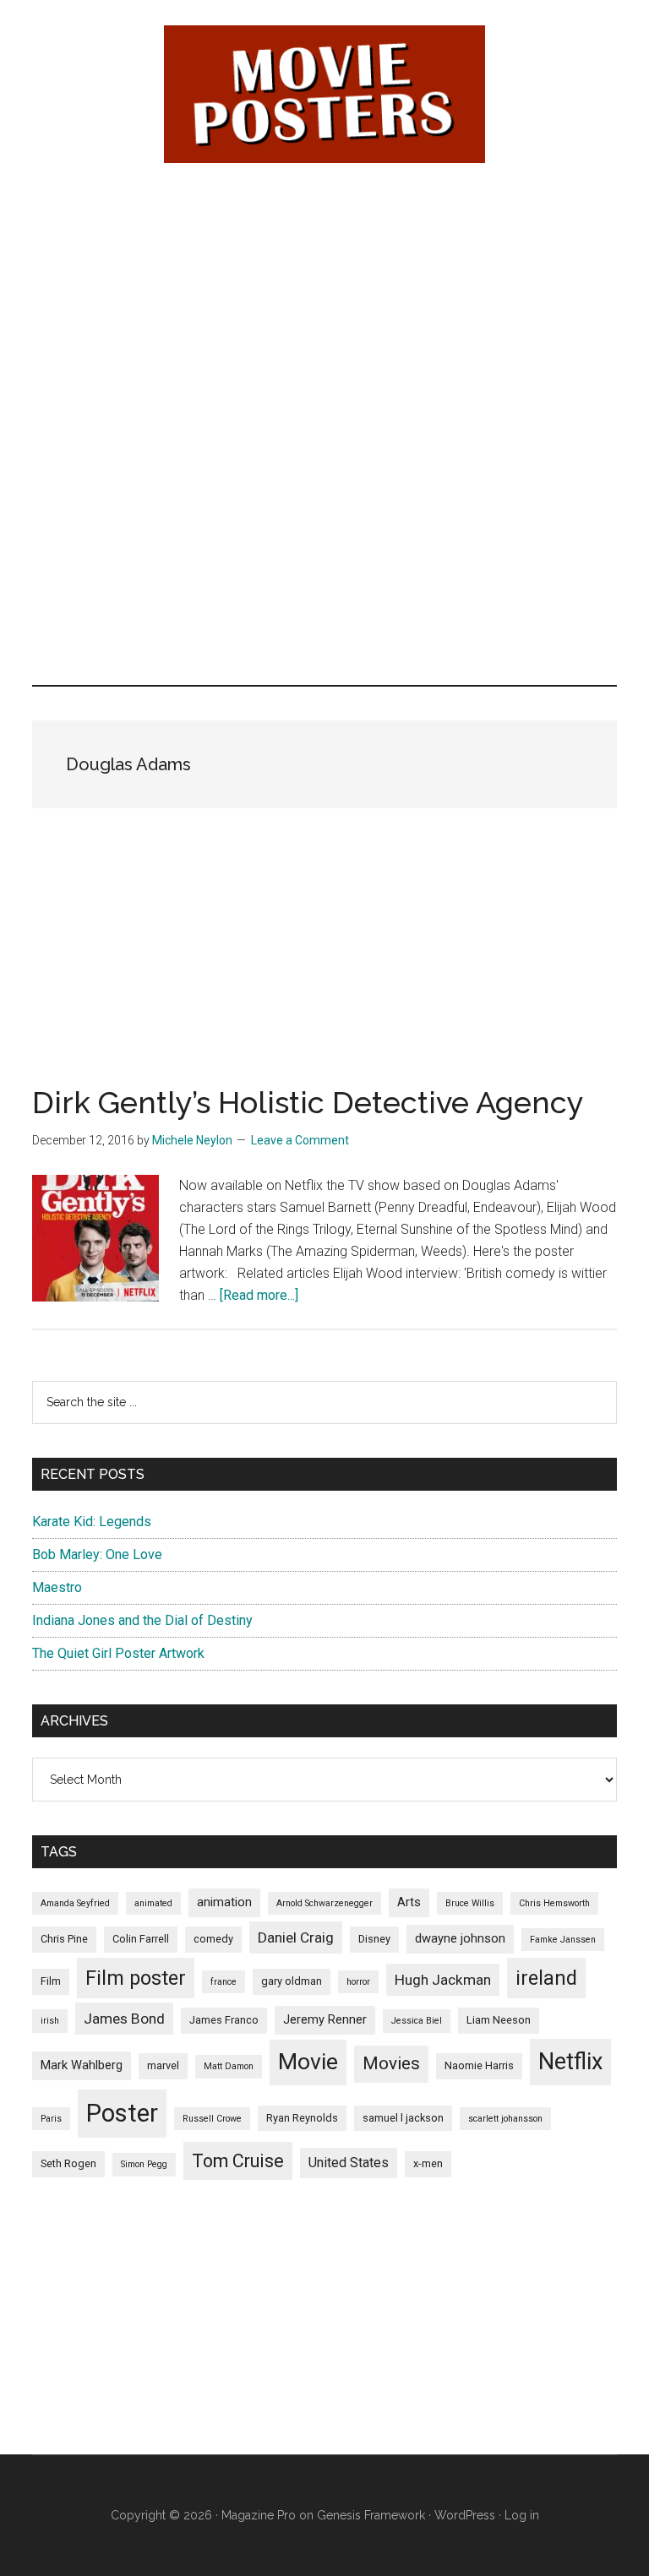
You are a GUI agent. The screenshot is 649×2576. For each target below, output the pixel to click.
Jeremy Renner (325, 2019)
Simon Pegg (144, 2164)
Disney (374, 1939)
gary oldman (292, 1981)
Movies (391, 2063)
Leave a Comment (300, 1140)
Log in (522, 2515)
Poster (122, 2113)
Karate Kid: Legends (92, 1522)
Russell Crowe (212, 2119)
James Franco (224, 2020)
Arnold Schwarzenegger (324, 1903)
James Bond (124, 2019)
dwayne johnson (460, 1938)
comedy (213, 1939)
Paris (51, 2119)
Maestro (57, 1587)
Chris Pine (64, 1939)
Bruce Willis (470, 1903)
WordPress (465, 2515)
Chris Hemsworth (554, 1903)
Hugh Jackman (443, 1980)
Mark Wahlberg (82, 2065)
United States (349, 2163)
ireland (546, 1978)
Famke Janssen (563, 1940)
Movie (308, 2062)
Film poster (136, 1978)
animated (153, 1903)
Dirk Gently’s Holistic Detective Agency (308, 1102)
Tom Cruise (238, 2161)
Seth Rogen (68, 2163)
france (224, 1982)
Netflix (570, 2062)
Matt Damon (229, 2066)
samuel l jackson (403, 2118)
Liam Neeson (499, 2020)
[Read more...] (259, 1295)
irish (50, 2021)
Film (51, 1981)
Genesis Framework (371, 2515)
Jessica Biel (417, 2021)
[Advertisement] (325, 305)
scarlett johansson (505, 2119)
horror (358, 1982)
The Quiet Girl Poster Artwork (118, 1653)
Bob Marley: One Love (97, 1554)
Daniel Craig (296, 1937)
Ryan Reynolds (302, 2118)
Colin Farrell (141, 1939)
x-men (428, 2163)
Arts (409, 1902)
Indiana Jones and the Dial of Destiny (142, 1620)
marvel (163, 2065)
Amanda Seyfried (75, 1903)
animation (224, 1902)
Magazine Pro (259, 2515)
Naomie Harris (479, 2065)
